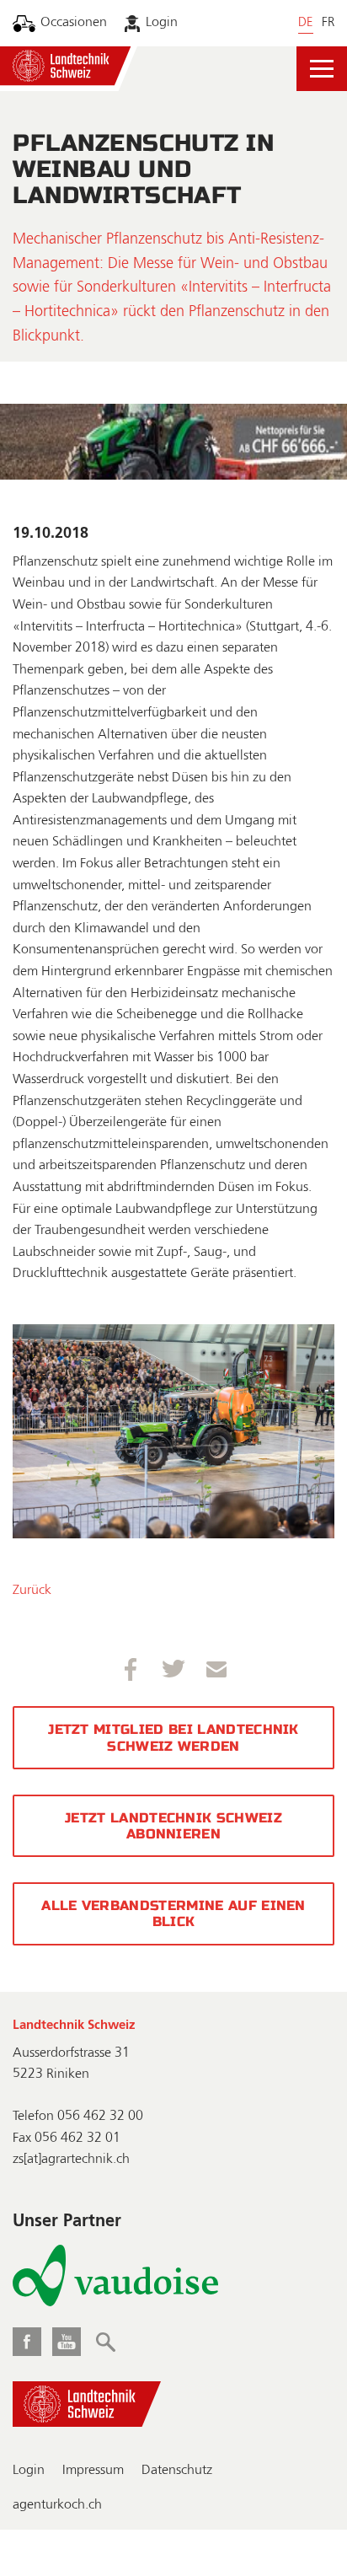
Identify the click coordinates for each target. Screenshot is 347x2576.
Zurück (32, 1591)
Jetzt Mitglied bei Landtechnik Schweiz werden (173, 1737)
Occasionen (74, 23)
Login (162, 23)
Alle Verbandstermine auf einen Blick (173, 1913)
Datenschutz (177, 2471)
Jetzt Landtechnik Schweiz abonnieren (173, 1826)
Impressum (93, 2471)
